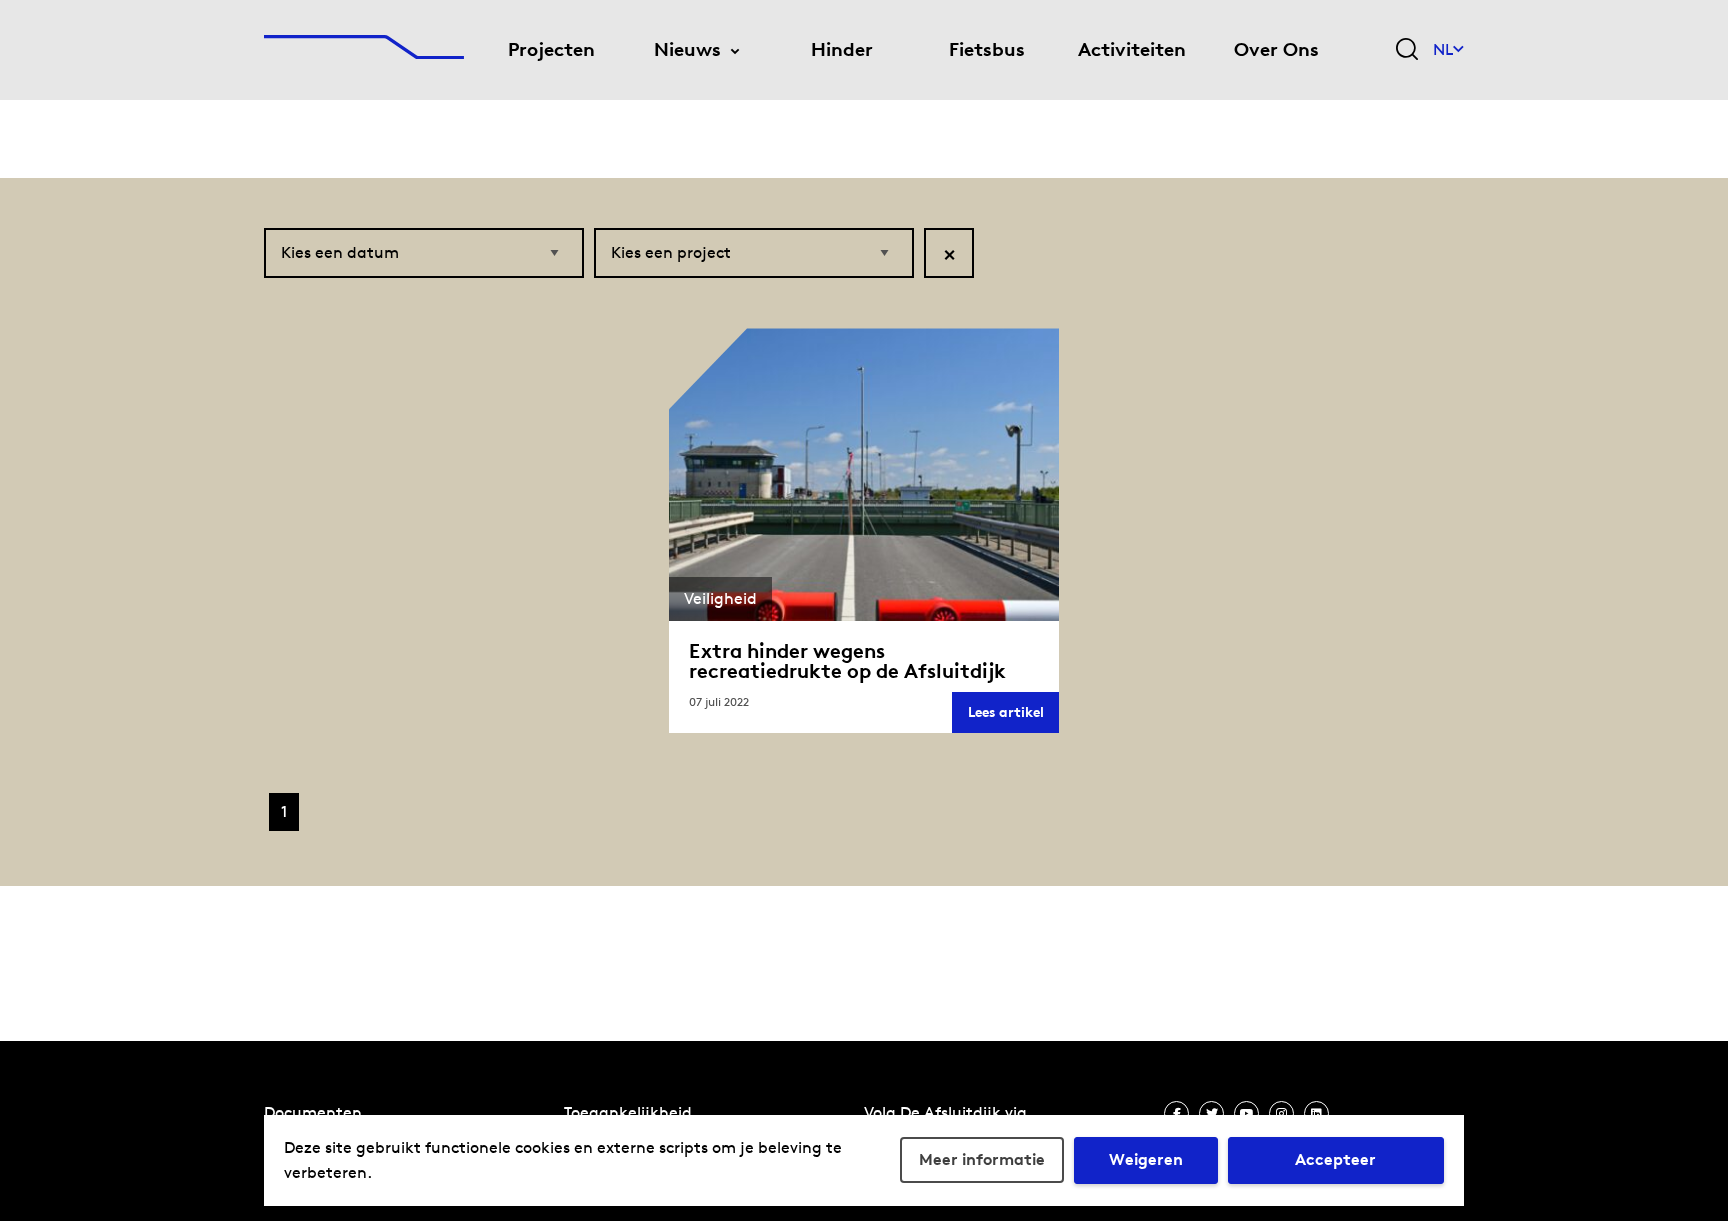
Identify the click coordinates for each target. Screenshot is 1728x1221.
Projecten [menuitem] (551, 49)
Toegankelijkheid (628, 1112)
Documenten (313, 1112)
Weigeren (1146, 1159)
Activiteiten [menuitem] (1132, 49)
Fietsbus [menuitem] (987, 49)
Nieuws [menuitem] (687, 49)
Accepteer (1335, 1159)
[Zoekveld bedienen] (1407, 50)
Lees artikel (1013, 717)
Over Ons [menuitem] (1276, 49)
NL (1443, 49)
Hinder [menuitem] (842, 49)
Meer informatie (982, 1159)
